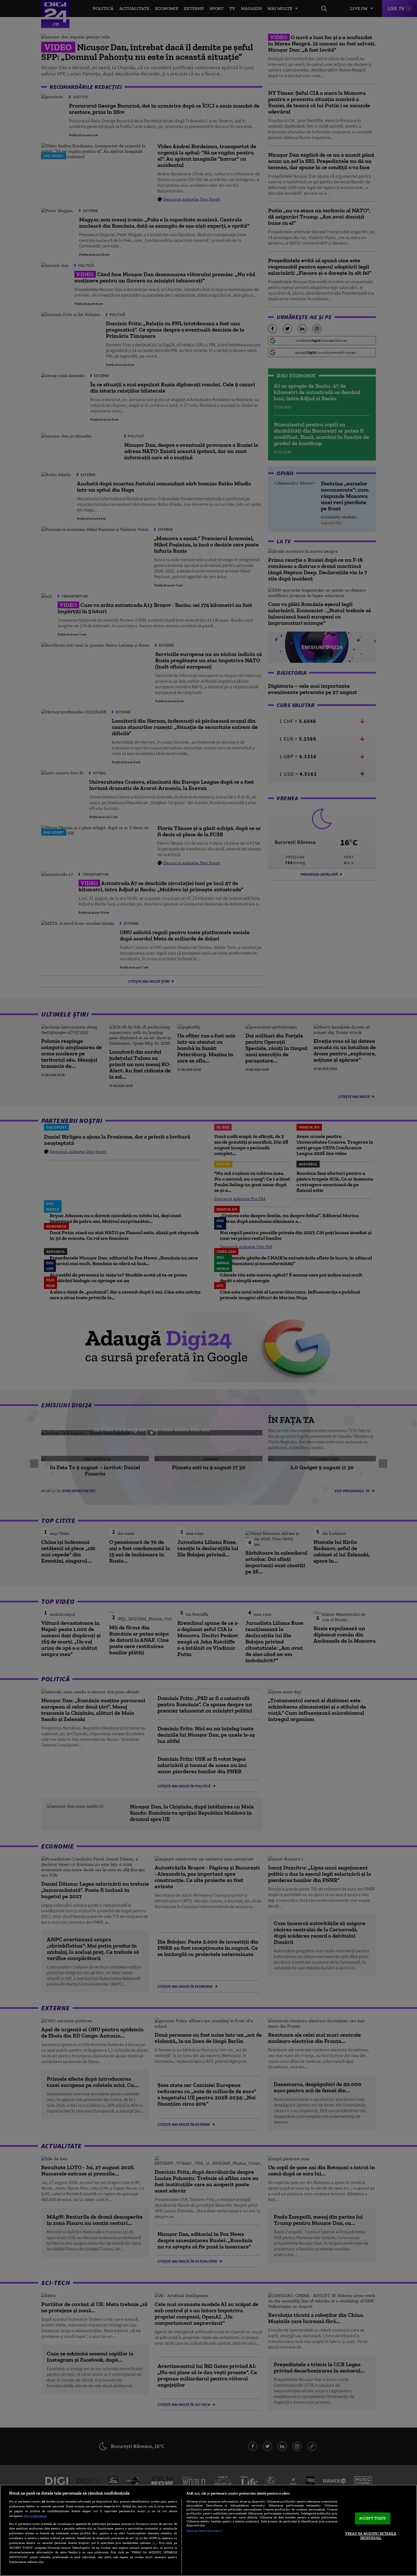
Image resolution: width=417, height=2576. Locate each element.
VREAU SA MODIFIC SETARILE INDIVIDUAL (371, 2536)
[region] (208, 2530)
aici (154, 2543)
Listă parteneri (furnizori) (204, 2531)
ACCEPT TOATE (373, 2518)
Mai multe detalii (36, 2516)
